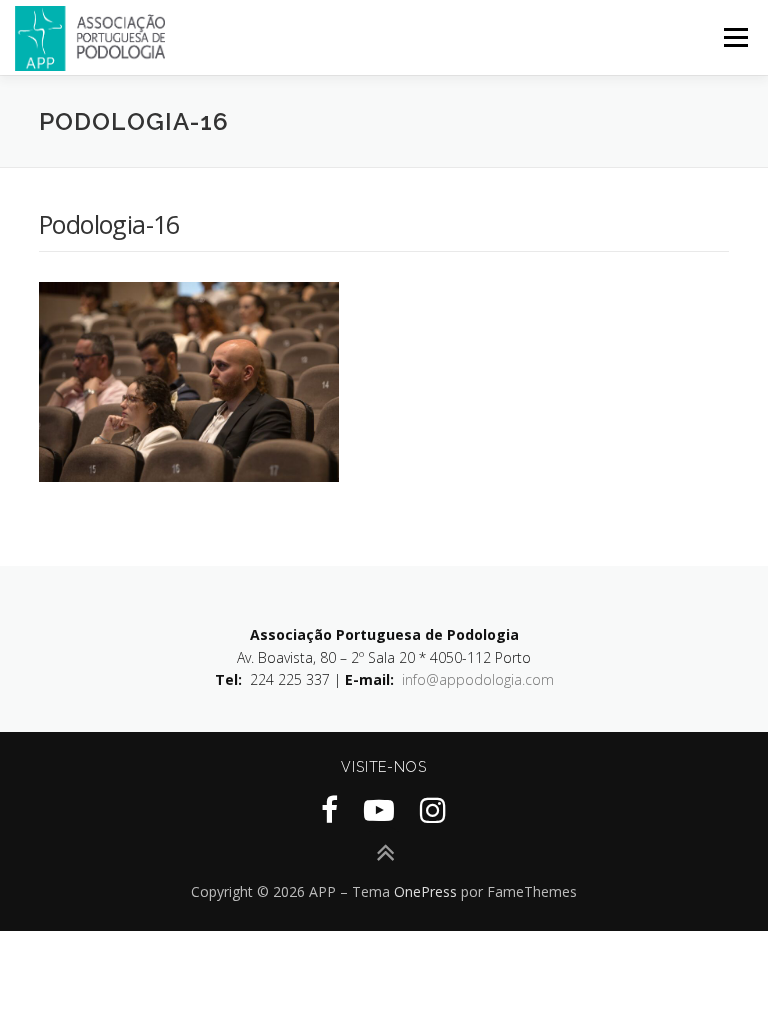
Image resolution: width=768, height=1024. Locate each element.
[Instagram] (433, 809)
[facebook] (329, 809)
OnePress (425, 891)
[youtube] (379, 809)
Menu (735, 37)
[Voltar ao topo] (384, 853)
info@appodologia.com (478, 679)
